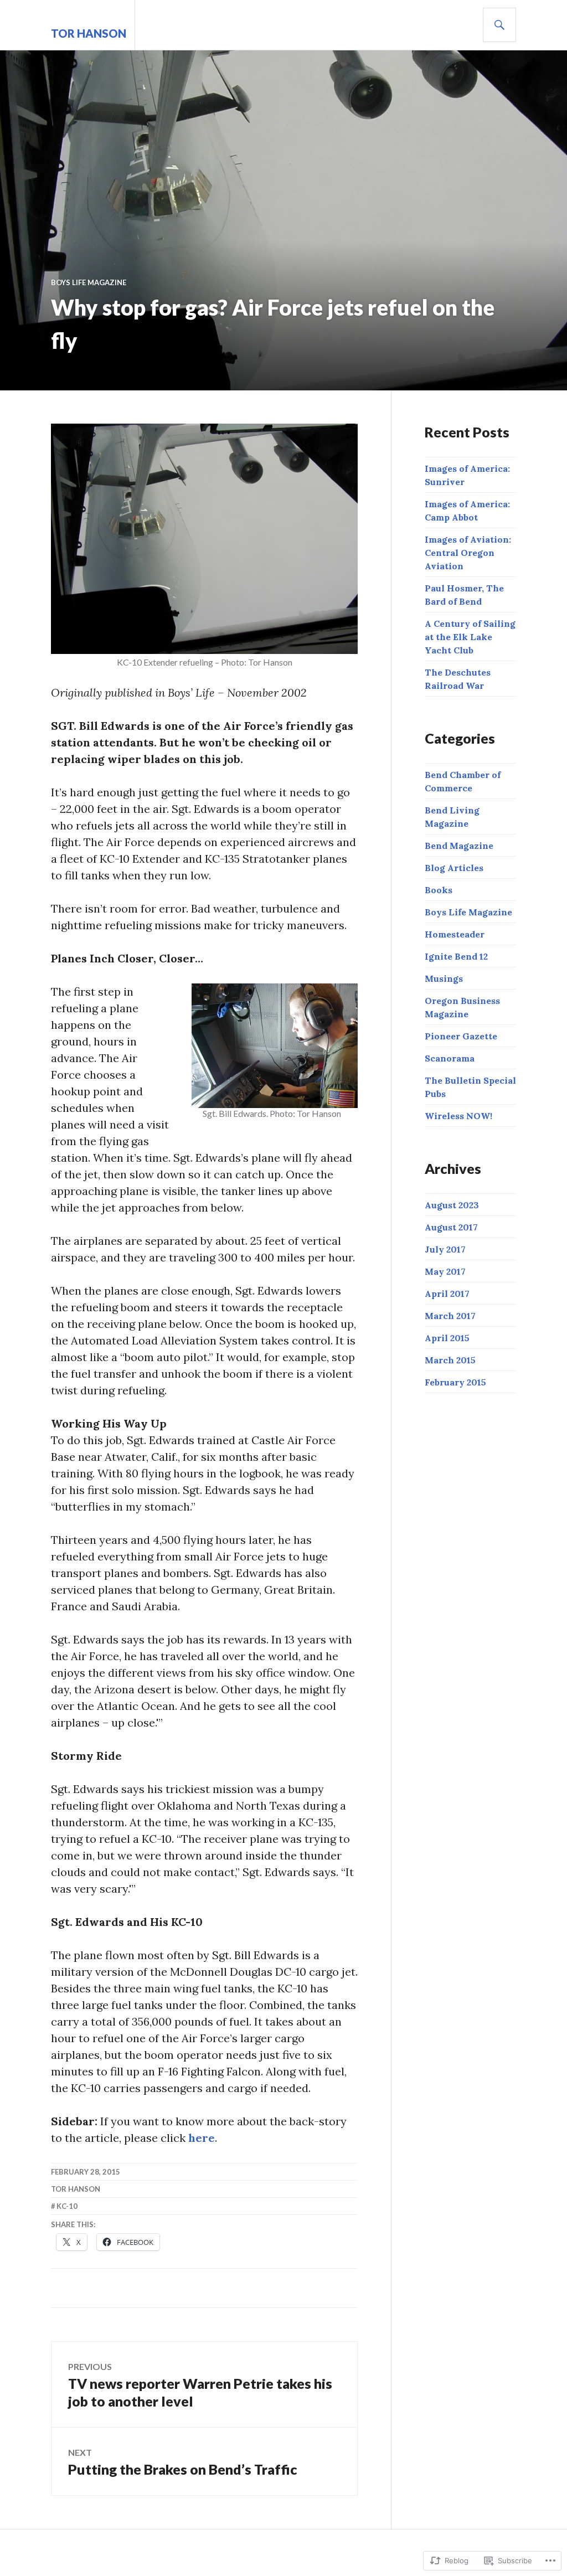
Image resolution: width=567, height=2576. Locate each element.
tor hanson (89, 33)
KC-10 (67, 2206)
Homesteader (455, 934)
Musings (444, 978)
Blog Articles (454, 868)
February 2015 (455, 1382)
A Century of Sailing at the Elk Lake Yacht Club (470, 637)
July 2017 (445, 1249)
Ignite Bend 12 (456, 956)
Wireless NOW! (458, 1116)
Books (439, 890)
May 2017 (445, 1271)
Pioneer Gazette (461, 1036)
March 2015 (450, 1360)
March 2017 (450, 1316)
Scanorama (450, 1058)
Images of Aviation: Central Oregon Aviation (468, 553)
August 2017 (451, 1227)
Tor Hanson (76, 2189)
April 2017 (447, 1294)
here (202, 2138)
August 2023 (452, 1205)
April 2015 (447, 1338)
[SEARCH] (499, 25)
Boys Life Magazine (89, 282)
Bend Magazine (459, 846)
